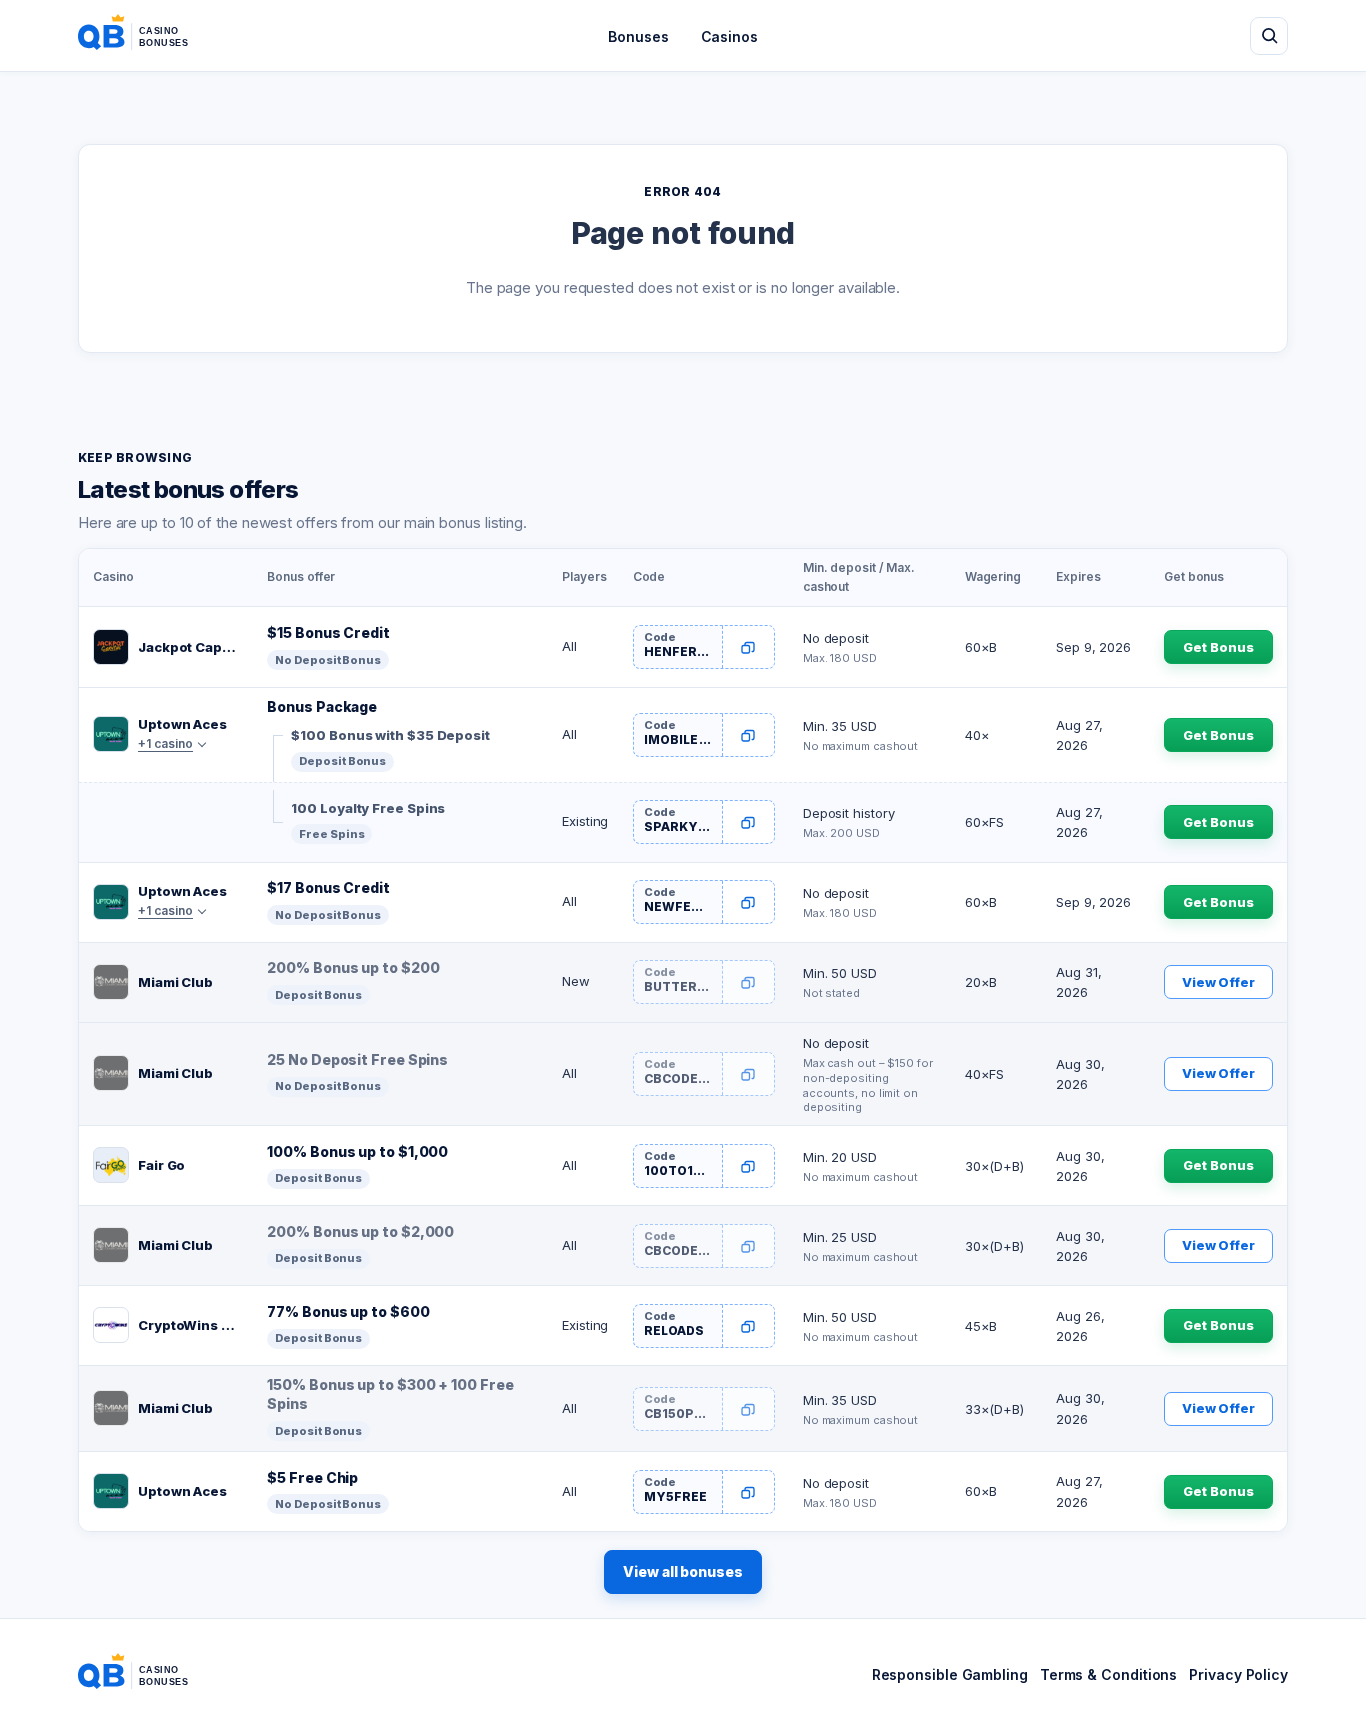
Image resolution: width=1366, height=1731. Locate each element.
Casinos (729, 36)
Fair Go (161, 1165)
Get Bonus (1218, 647)
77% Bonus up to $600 (348, 1311)
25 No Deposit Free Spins (357, 1059)
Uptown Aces (182, 724)
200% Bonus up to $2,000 (360, 1231)
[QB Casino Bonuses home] (149, 36)
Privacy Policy (1238, 1674)
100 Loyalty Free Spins (368, 808)
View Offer (1218, 982)
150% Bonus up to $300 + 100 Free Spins (390, 1394)
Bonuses (638, 36)
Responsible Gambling (950, 1674)
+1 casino (165, 743)
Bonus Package (322, 706)
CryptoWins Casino (188, 1325)
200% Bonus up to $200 (353, 967)
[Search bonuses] (1269, 36)
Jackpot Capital (188, 647)
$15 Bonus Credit (328, 632)
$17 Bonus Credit (328, 887)
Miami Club (175, 982)
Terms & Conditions (1108, 1674)
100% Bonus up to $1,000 (357, 1151)
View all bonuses (683, 1571)
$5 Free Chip (312, 1477)
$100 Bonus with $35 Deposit (390, 735)
